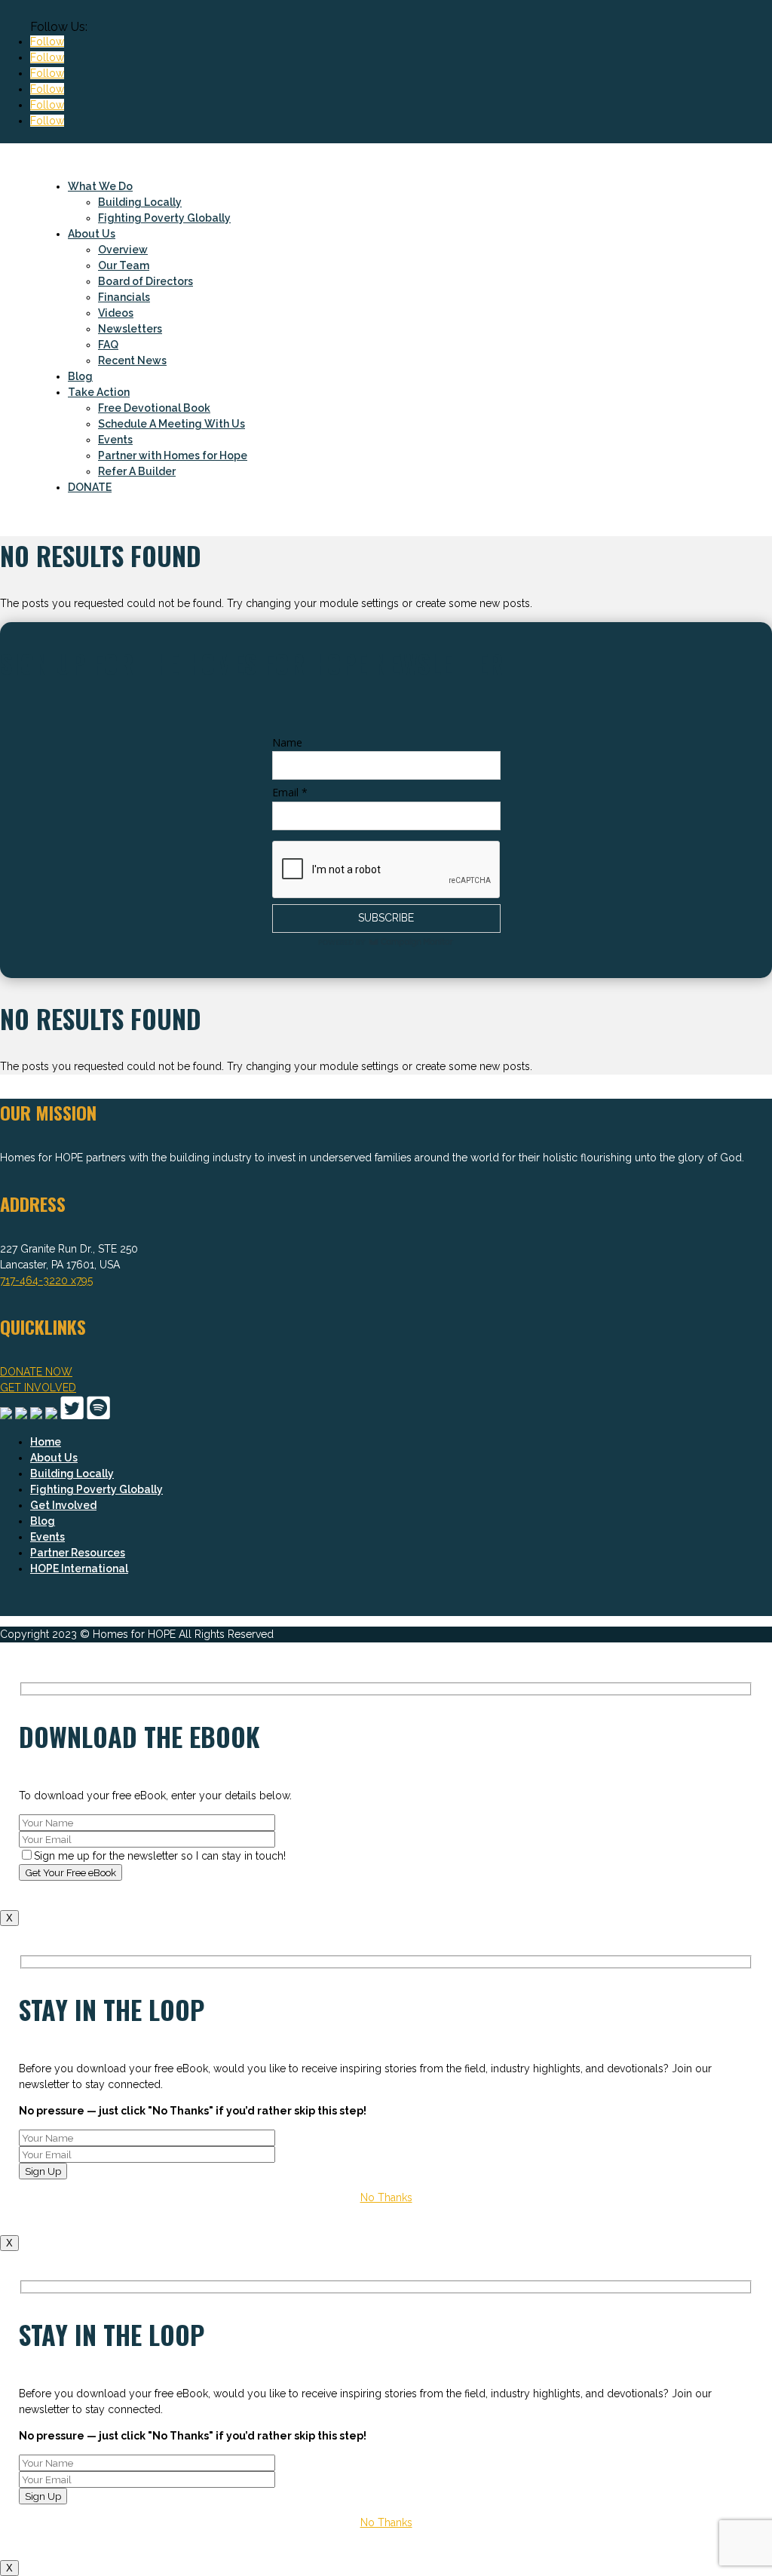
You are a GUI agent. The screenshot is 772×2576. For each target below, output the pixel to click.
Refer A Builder (137, 471)
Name (287, 742)
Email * (290, 792)
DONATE (90, 487)
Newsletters (130, 329)
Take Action (99, 392)
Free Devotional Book (154, 408)
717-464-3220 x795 (46, 1280)
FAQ (108, 345)
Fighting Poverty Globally (164, 218)
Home (46, 1442)
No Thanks (386, 2197)
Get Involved (63, 1505)
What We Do (100, 186)
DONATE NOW (36, 1372)
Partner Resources (78, 1553)
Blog (80, 376)
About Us (92, 234)
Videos (116, 313)
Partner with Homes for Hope (173, 455)
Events (115, 440)
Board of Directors (146, 281)
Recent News (132, 360)
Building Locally (140, 202)
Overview (123, 250)
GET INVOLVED (38, 1388)
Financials (124, 297)
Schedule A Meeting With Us (172, 424)
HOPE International (79, 1569)
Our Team (124, 265)
